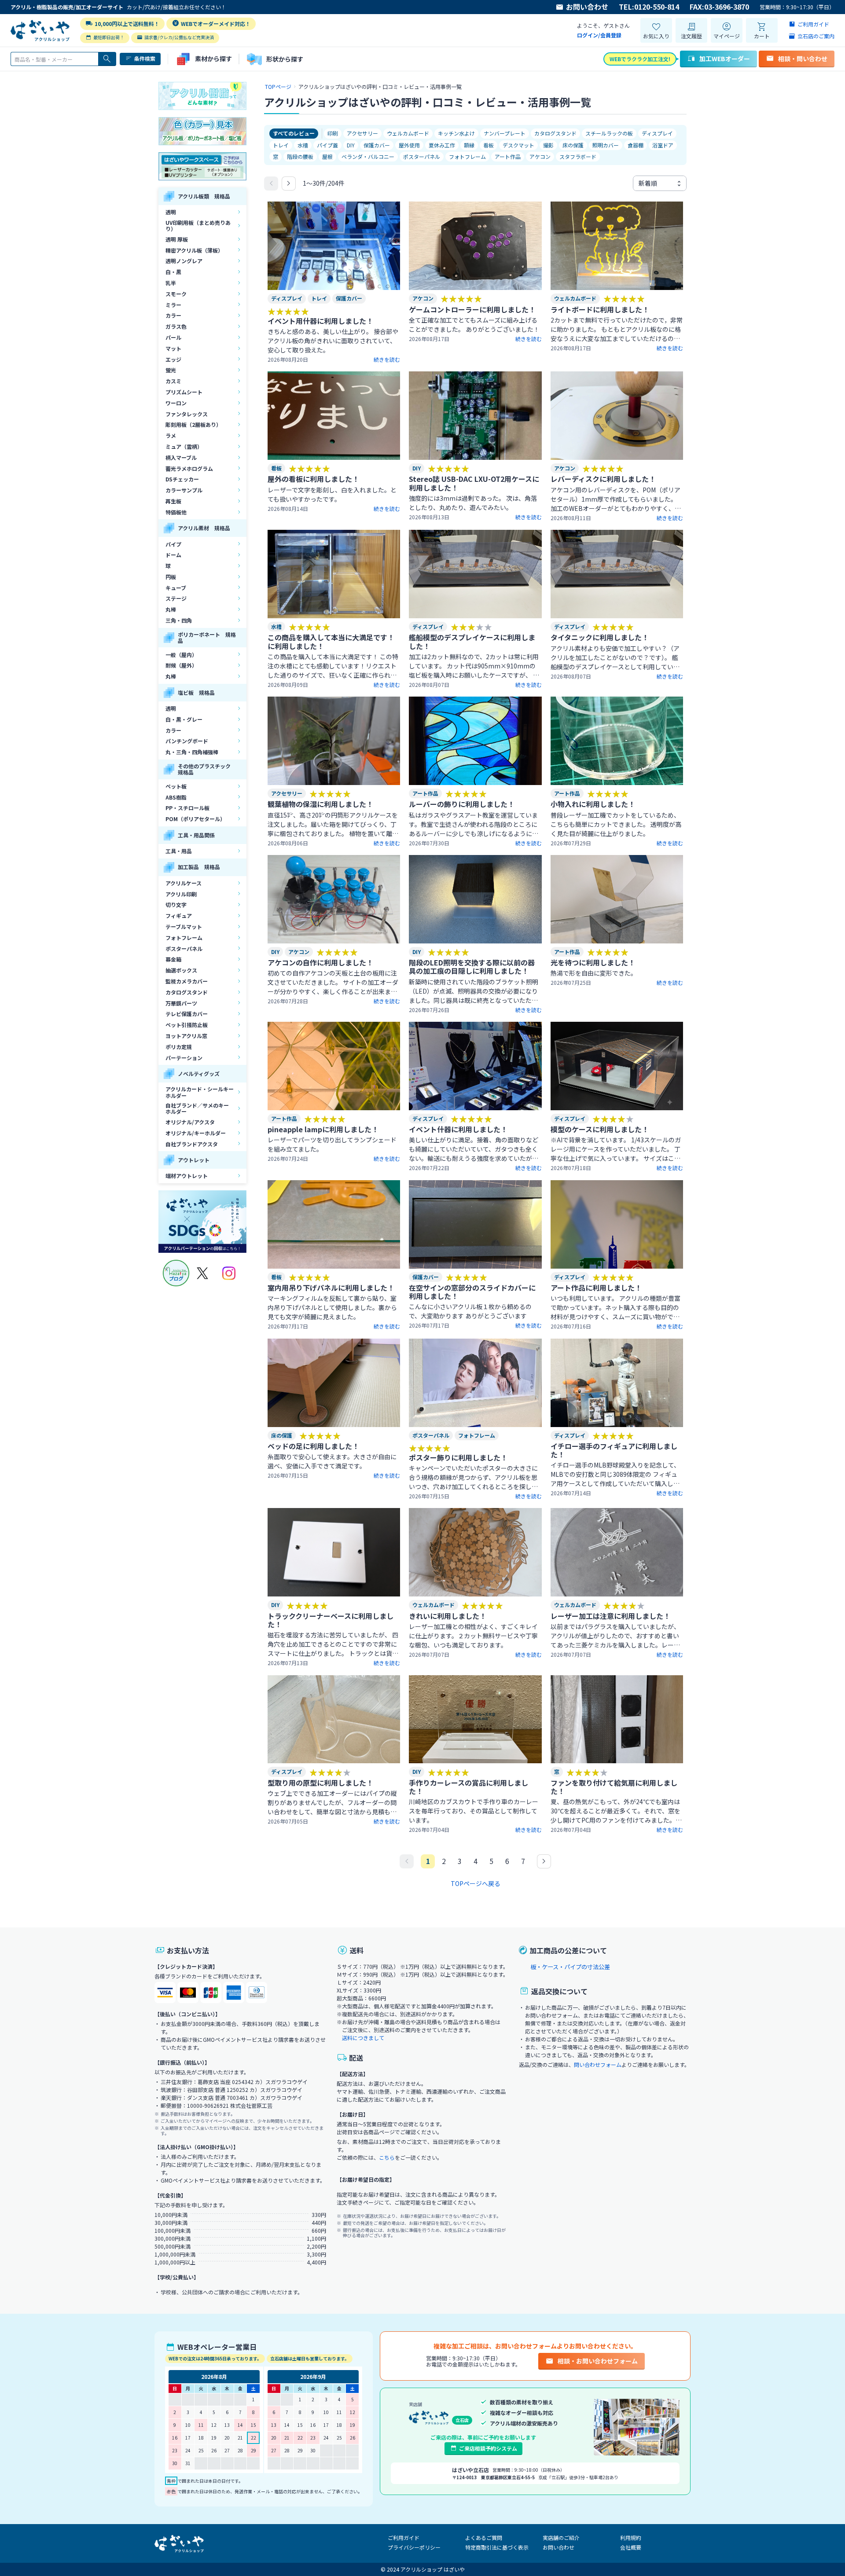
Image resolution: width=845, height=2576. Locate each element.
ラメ (171, 435)
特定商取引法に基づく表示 (497, 2547)
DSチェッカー (182, 479)
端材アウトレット (187, 1176)
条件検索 (145, 58)
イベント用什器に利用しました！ (320, 321)
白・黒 (173, 272)
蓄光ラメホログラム (189, 468)
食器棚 (636, 145)
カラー (173, 315)
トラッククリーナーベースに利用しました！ (331, 1620)
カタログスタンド (187, 992)
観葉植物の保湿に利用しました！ (320, 804)
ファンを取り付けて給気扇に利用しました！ (614, 1787)
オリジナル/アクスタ (190, 1122)
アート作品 (508, 156)
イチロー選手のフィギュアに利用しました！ (614, 1450)
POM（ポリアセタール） (195, 819)
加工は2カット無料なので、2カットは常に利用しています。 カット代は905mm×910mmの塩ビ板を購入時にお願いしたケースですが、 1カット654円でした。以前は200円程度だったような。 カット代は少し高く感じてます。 (475, 666)
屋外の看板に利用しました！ (313, 479)
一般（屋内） (181, 655)
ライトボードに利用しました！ (600, 309)
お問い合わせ (587, 7)
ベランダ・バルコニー (368, 156)
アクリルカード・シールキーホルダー (200, 1092)
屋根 (327, 156)
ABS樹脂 (176, 797)
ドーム (173, 555)
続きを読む (387, 360)
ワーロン (176, 403)
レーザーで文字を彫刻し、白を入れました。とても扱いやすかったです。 (332, 494)
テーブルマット (184, 927)
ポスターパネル (184, 949)
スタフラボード (578, 156)
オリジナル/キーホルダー (196, 1133)
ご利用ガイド (404, 2537)
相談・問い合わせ (803, 59)
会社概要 (631, 2547)
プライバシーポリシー (414, 2547)
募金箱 (173, 959)
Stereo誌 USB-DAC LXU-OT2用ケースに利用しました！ (474, 483)
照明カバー (606, 145)
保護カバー (377, 145)
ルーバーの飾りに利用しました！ (462, 804)
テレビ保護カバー (187, 1014)
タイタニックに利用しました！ (600, 637)
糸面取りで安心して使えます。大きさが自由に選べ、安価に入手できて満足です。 (332, 1461)
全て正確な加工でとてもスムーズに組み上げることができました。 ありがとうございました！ (474, 325)
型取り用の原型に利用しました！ (320, 1783)
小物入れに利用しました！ (593, 804)
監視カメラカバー (187, 981)
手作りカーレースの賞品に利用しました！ (468, 1787)
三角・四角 (179, 620)
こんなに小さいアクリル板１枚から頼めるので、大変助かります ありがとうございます (470, 1311)
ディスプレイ (657, 133)
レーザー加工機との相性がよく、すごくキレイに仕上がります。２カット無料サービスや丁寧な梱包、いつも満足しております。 (473, 1636)
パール (173, 337)
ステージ (176, 598)
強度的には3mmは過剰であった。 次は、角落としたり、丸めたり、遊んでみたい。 (473, 503)
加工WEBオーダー (725, 59)
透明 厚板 (177, 239)
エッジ (173, 359)
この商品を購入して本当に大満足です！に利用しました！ (331, 641)
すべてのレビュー (294, 133)
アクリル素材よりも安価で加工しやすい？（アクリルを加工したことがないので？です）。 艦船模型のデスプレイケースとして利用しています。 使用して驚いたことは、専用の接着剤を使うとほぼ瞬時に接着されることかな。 (616, 658)
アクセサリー (362, 133)
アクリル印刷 (181, 894)
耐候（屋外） (181, 665)
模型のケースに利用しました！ (600, 1129)
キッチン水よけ (456, 133)
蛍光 (171, 370)
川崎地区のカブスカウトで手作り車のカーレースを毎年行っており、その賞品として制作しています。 (474, 1811)
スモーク (176, 294)
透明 (171, 212)
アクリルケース (184, 883)
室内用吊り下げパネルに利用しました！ (331, 1288)
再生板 (173, 501)
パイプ (173, 544)
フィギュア (179, 916)
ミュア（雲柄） (184, 446)
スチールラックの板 (609, 133)
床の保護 (573, 145)
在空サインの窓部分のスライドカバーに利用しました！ (472, 1292)
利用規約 (631, 2537)
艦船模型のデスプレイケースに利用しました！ (472, 641)
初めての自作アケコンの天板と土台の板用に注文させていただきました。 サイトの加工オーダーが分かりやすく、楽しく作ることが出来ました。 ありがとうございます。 (333, 982)
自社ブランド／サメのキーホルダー (197, 1108)
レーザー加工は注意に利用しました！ (610, 1616)
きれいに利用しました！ (448, 1616)
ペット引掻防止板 (187, 1025)
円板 (171, 577)
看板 (489, 145)
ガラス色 (176, 326)
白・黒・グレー (184, 719)
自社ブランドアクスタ (192, 1144)
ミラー (173, 305)
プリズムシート (184, 392)
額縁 (469, 145)
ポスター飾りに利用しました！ (458, 1457)
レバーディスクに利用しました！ (603, 479)
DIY (351, 145)
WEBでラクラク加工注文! (640, 59)
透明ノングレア (184, 261)
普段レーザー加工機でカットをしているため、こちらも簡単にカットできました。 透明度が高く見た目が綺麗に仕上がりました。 (616, 824)
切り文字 (176, 905)
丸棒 (171, 609)
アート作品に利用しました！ (596, 1288)
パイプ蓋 (327, 145)
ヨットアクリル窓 (186, 1036)
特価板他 (176, 512)
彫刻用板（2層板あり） (193, 424)
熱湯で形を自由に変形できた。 (594, 973)
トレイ (281, 145)
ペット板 (176, 786)
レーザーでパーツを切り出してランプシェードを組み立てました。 (332, 1144)
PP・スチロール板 (187, 808)
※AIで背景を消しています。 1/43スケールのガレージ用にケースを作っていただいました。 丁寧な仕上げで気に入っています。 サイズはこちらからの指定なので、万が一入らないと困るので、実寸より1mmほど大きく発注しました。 (616, 1149)
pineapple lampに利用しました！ (323, 1129)
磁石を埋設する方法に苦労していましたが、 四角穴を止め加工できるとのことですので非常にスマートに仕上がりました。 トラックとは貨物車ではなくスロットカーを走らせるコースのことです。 (333, 1644)
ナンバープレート (505, 133)
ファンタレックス (187, 414)
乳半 (171, 283)
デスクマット (518, 145)
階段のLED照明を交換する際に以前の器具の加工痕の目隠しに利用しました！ (472, 967)
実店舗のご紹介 (561, 2537)
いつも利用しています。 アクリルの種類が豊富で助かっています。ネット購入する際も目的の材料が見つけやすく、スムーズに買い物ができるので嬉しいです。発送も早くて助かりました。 (615, 1308)
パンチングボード (187, 741)
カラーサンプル (184, 490)
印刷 (333, 133)
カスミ (173, 381)
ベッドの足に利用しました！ (313, 1446)
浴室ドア (663, 145)
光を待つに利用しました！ (593, 962)
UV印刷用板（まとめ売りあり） (198, 226)
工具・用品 (179, 851)
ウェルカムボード (408, 133)
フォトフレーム (184, 938)
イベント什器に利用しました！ (458, 1129)
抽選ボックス (181, 970)
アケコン (540, 156)
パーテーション (184, 1058)
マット (173, 348)
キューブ (176, 588)
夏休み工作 (442, 145)
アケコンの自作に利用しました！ (320, 962)
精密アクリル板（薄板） (194, 250)
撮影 (548, 145)
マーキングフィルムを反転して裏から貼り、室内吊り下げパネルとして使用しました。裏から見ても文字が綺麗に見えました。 (332, 1307)
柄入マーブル (181, 457)
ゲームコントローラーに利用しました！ (472, 309)
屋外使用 (409, 145)
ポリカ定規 (179, 1047)
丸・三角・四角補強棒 (192, 752)
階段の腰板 (300, 156)
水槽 (303, 145)
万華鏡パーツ (181, 1003)
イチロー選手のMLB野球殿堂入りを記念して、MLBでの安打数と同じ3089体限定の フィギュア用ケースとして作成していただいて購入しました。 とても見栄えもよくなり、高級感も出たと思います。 (615, 1474)
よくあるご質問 (484, 2537)
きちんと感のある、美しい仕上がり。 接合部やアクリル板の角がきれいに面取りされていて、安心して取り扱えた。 (333, 341)
